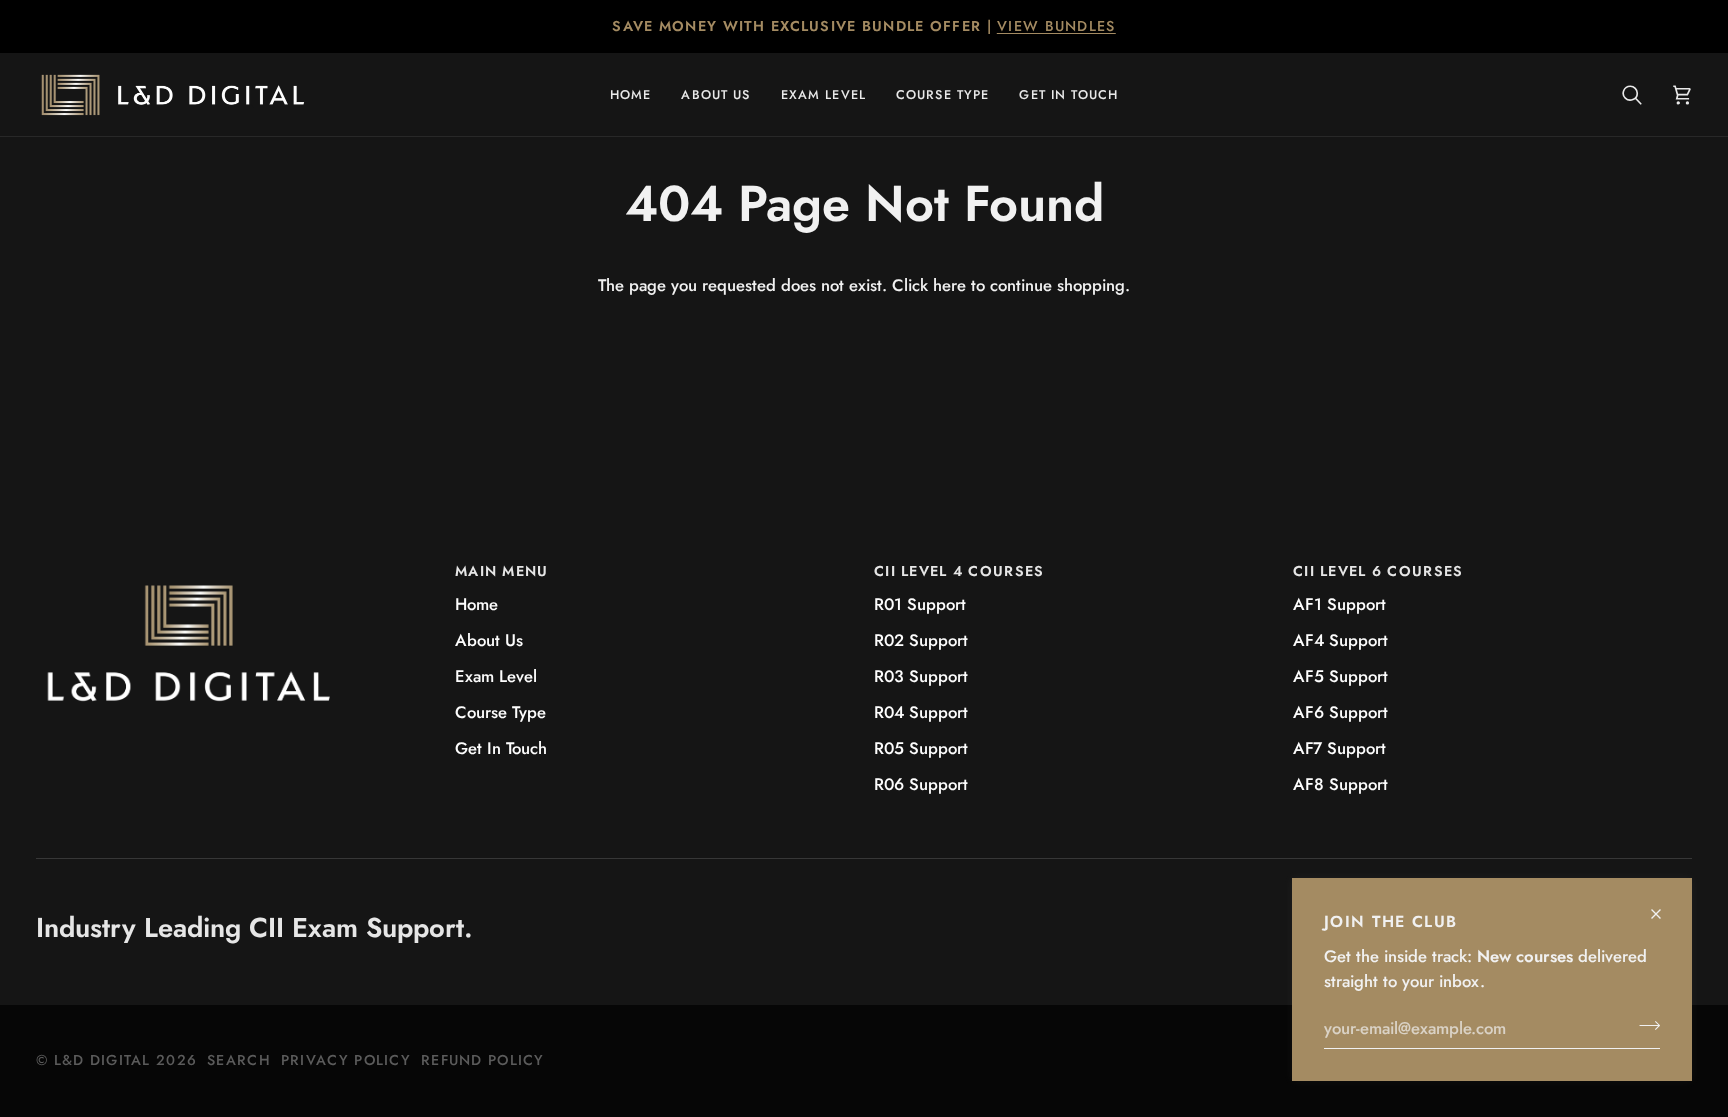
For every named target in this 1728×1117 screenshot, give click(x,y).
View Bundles (1056, 26)
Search (239, 1060)
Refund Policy (483, 1060)
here (949, 285)
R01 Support (920, 604)
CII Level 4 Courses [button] (959, 571)
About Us (489, 640)
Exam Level (496, 676)
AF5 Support (1340, 676)
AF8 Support (1340, 784)
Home (476, 604)
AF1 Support (1339, 604)
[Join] (1643, 1025)
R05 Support (921, 748)
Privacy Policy (346, 1060)
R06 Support (921, 784)
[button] (823, 94)
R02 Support (921, 640)
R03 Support (921, 676)
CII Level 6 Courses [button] (1378, 571)
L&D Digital (102, 1060)
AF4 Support (1340, 640)
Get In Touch (501, 748)
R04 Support (921, 712)
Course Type (500, 712)
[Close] (1664, 905)
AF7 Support (1339, 748)
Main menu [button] (502, 571)
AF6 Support (1340, 712)
